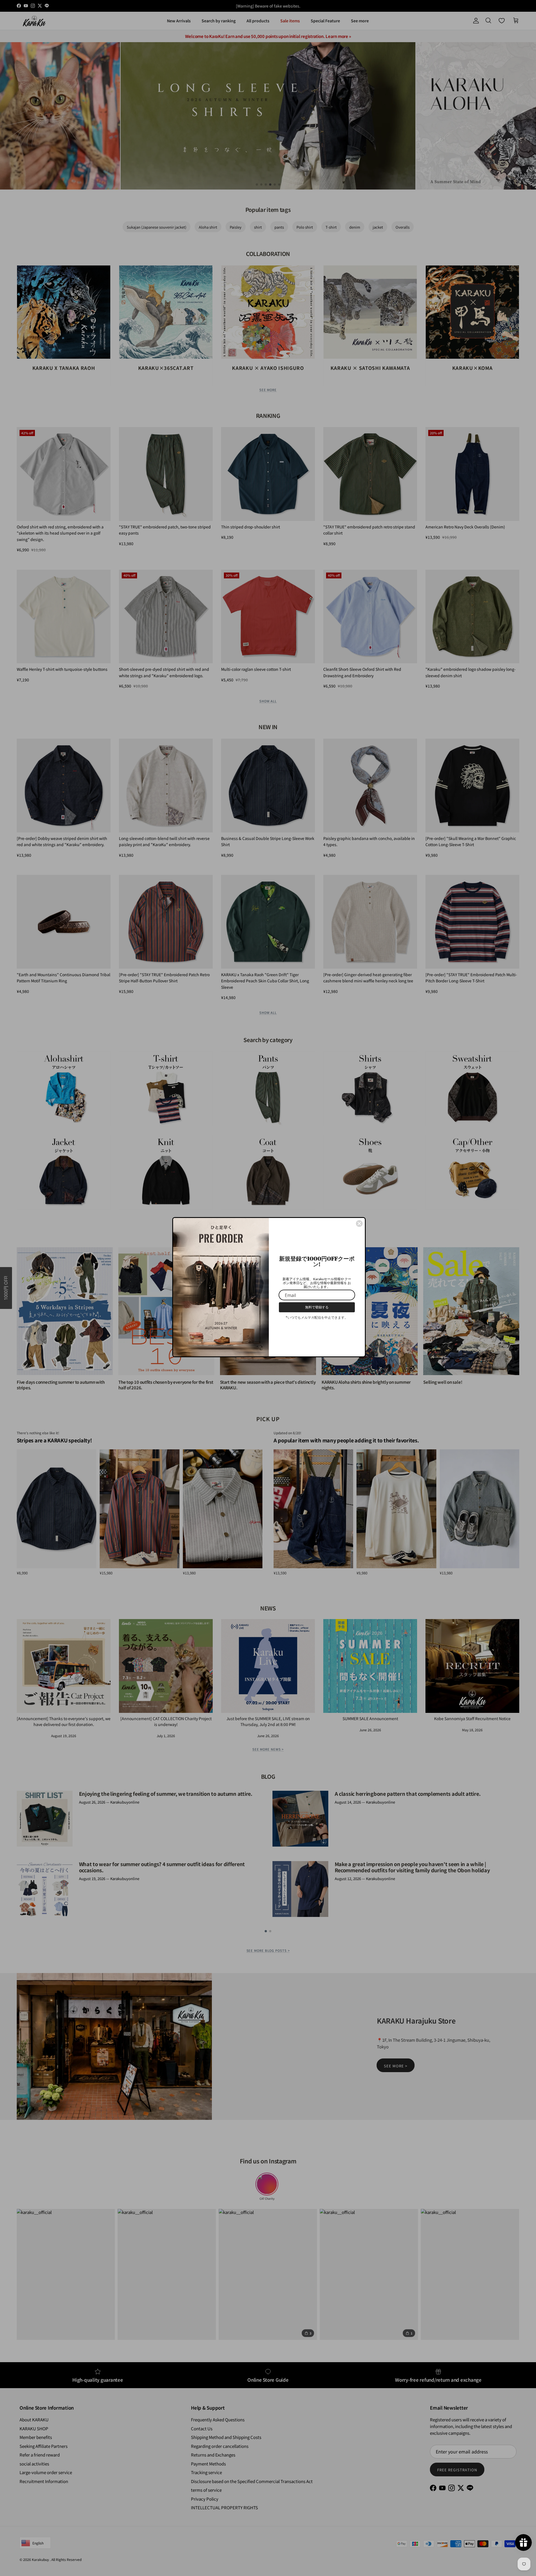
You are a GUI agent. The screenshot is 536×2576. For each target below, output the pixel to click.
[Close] (359, 1224)
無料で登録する (317, 1307)
